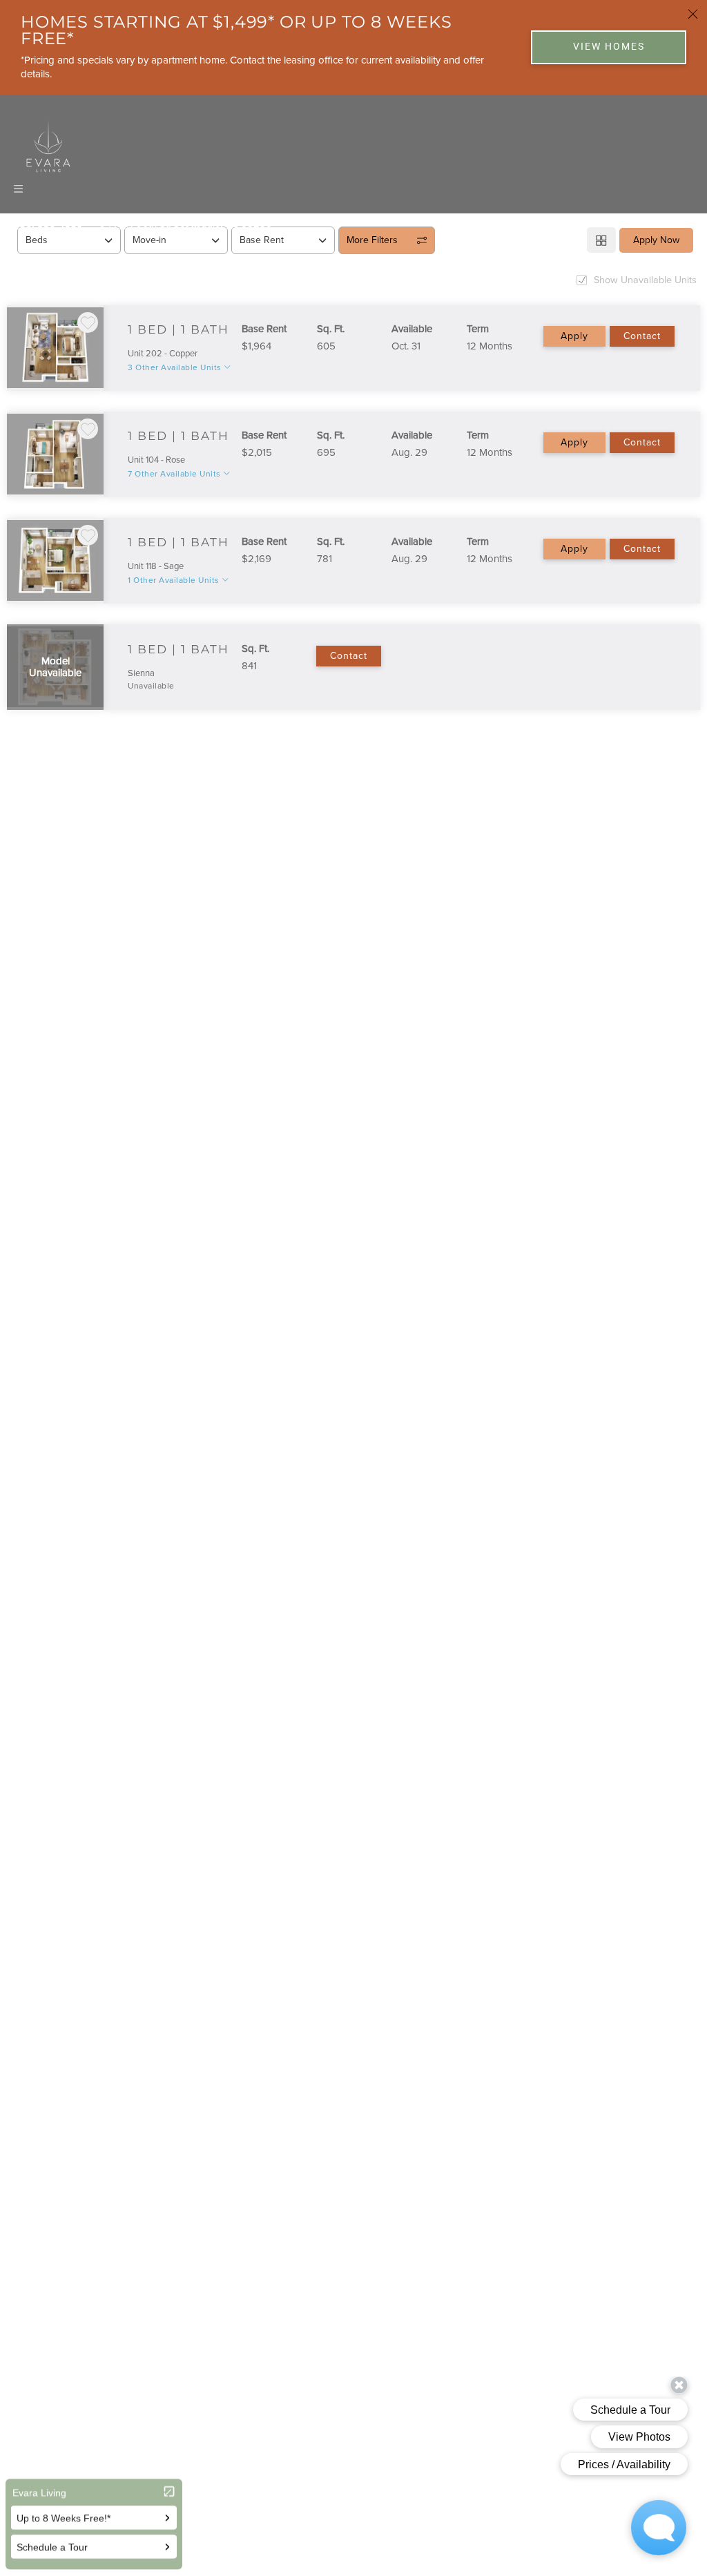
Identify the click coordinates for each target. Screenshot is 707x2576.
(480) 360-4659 (47, 224)
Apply (574, 336)
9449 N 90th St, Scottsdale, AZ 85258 (186, 224)
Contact (642, 336)
